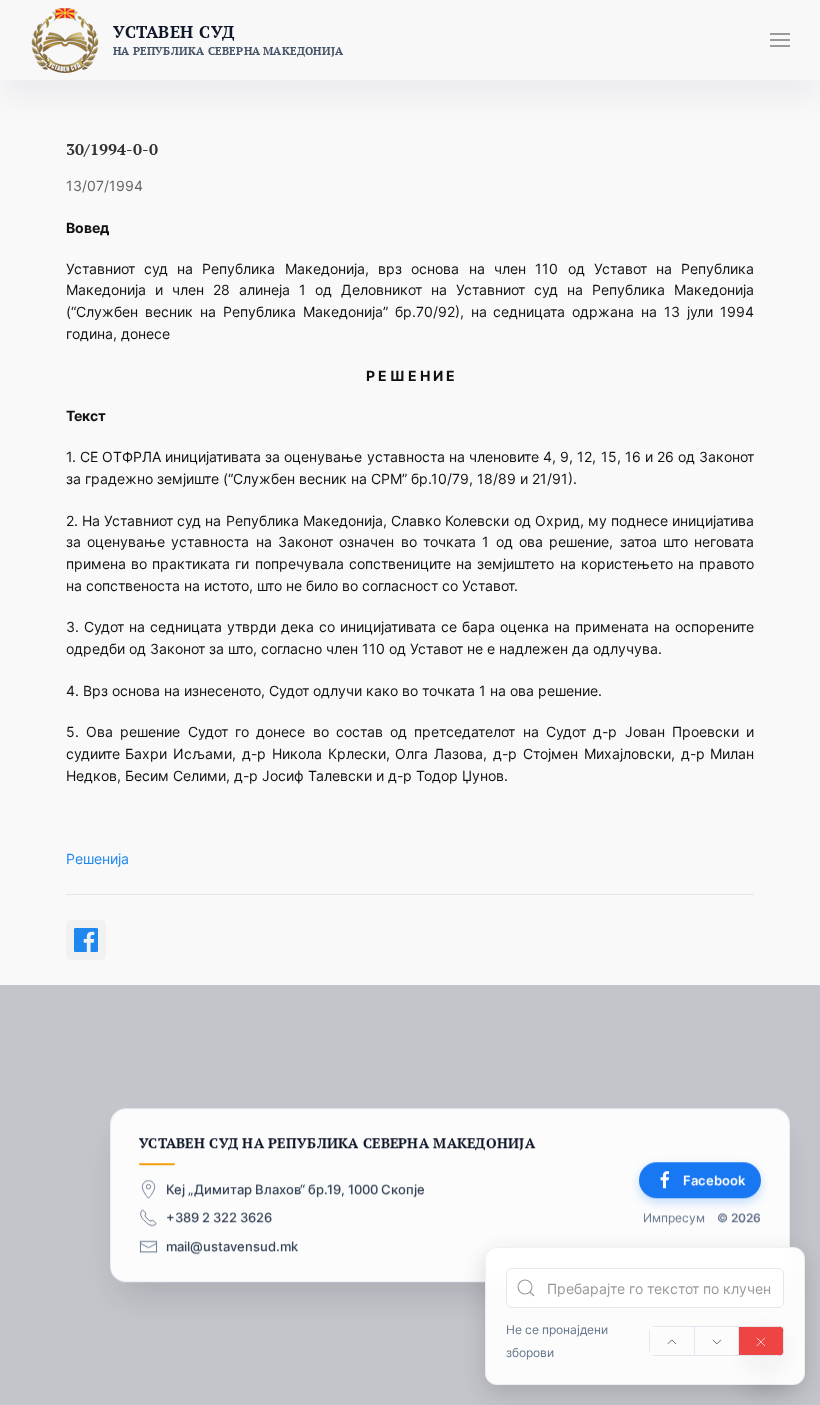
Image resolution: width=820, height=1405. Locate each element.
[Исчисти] (761, 1341)
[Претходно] (672, 1341)
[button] (780, 40)
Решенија (97, 858)
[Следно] (717, 1341)
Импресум (674, 1217)
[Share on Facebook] (86, 940)
